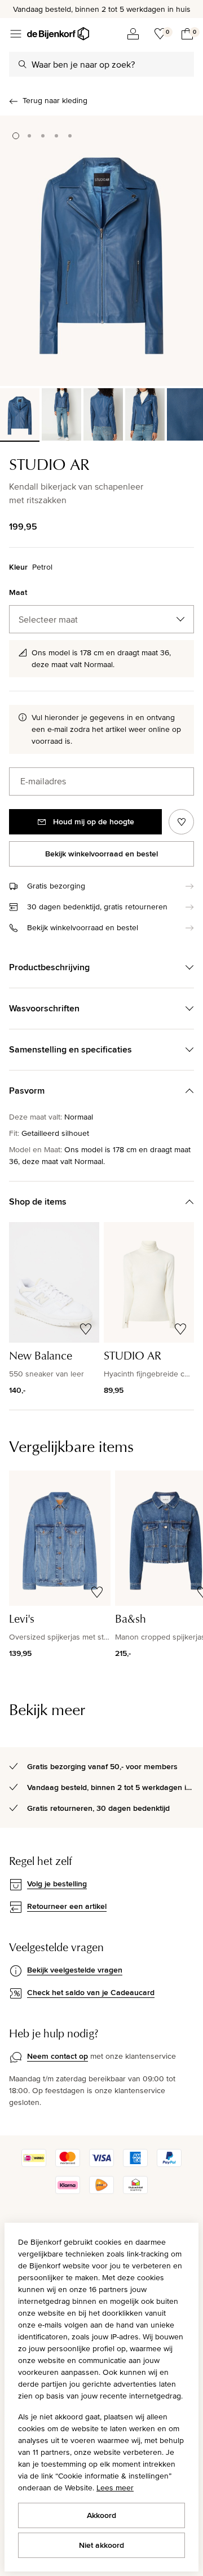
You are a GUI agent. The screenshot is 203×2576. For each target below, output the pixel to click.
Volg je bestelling (57, 1884)
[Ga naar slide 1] (16, 136)
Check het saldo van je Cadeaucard (91, 1992)
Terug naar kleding (55, 100)
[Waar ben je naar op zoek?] (23, 64)
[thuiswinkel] (135, 2191)
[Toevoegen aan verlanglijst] (181, 822)
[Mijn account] (133, 34)
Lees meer (115, 2488)
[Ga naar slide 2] (29, 136)
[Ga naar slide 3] (43, 136)
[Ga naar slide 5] (70, 136)
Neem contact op (58, 2056)
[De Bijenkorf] (58, 34)
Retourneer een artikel (67, 1906)
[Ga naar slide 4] (56, 136)
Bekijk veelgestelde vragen (75, 1970)
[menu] (16, 34)
